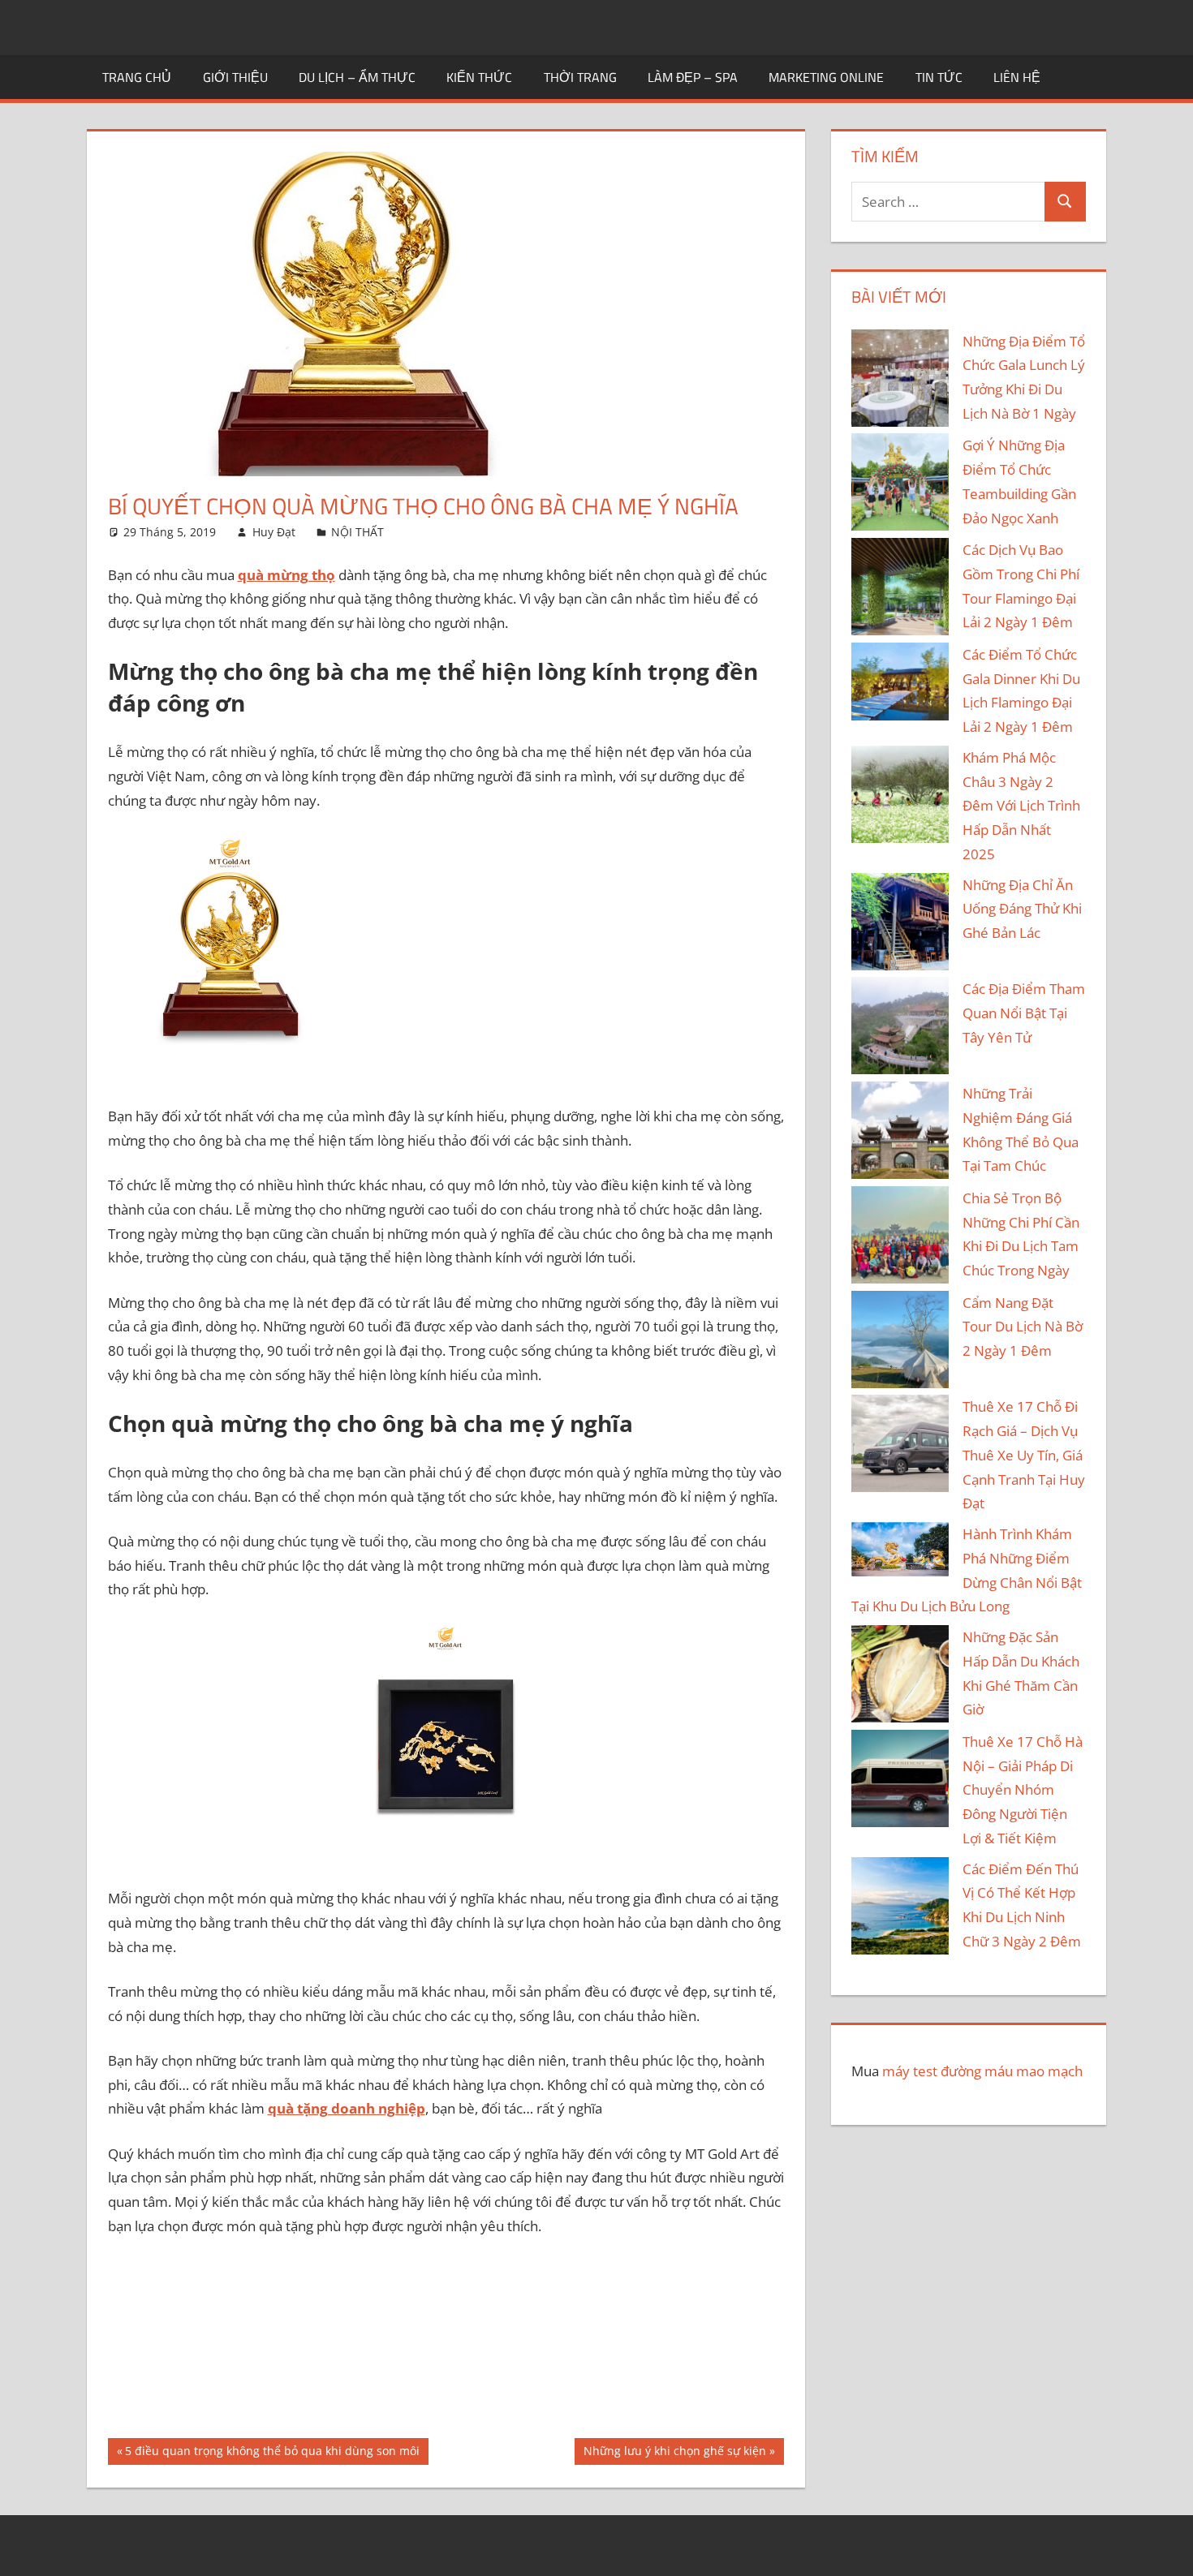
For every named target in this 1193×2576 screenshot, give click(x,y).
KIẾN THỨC (479, 77)
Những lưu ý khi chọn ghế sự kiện (674, 2453)
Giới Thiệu (235, 77)
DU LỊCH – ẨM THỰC (357, 77)
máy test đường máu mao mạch (982, 2071)
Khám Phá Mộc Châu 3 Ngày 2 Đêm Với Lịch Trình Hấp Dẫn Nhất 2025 (1021, 806)
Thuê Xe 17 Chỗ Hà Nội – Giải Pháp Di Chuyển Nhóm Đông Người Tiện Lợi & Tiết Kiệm (1023, 1790)
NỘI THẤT (357, 532)
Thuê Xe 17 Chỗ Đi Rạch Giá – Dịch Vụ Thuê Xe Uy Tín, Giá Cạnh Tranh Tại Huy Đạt (1024, 1455)
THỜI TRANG (580, 77)
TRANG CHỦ (137, 77)
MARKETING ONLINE (826, 77)
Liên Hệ (1017, 77)
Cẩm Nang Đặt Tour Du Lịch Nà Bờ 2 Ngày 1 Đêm (1023, 1327)
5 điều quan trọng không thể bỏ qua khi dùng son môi (272, 2453)
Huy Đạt (274, 532)
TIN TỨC (939, 77)
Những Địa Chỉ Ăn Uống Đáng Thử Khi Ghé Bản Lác (1022, 909)
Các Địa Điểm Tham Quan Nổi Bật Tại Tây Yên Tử (1024, 1013)
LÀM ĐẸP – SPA (693, 77)
